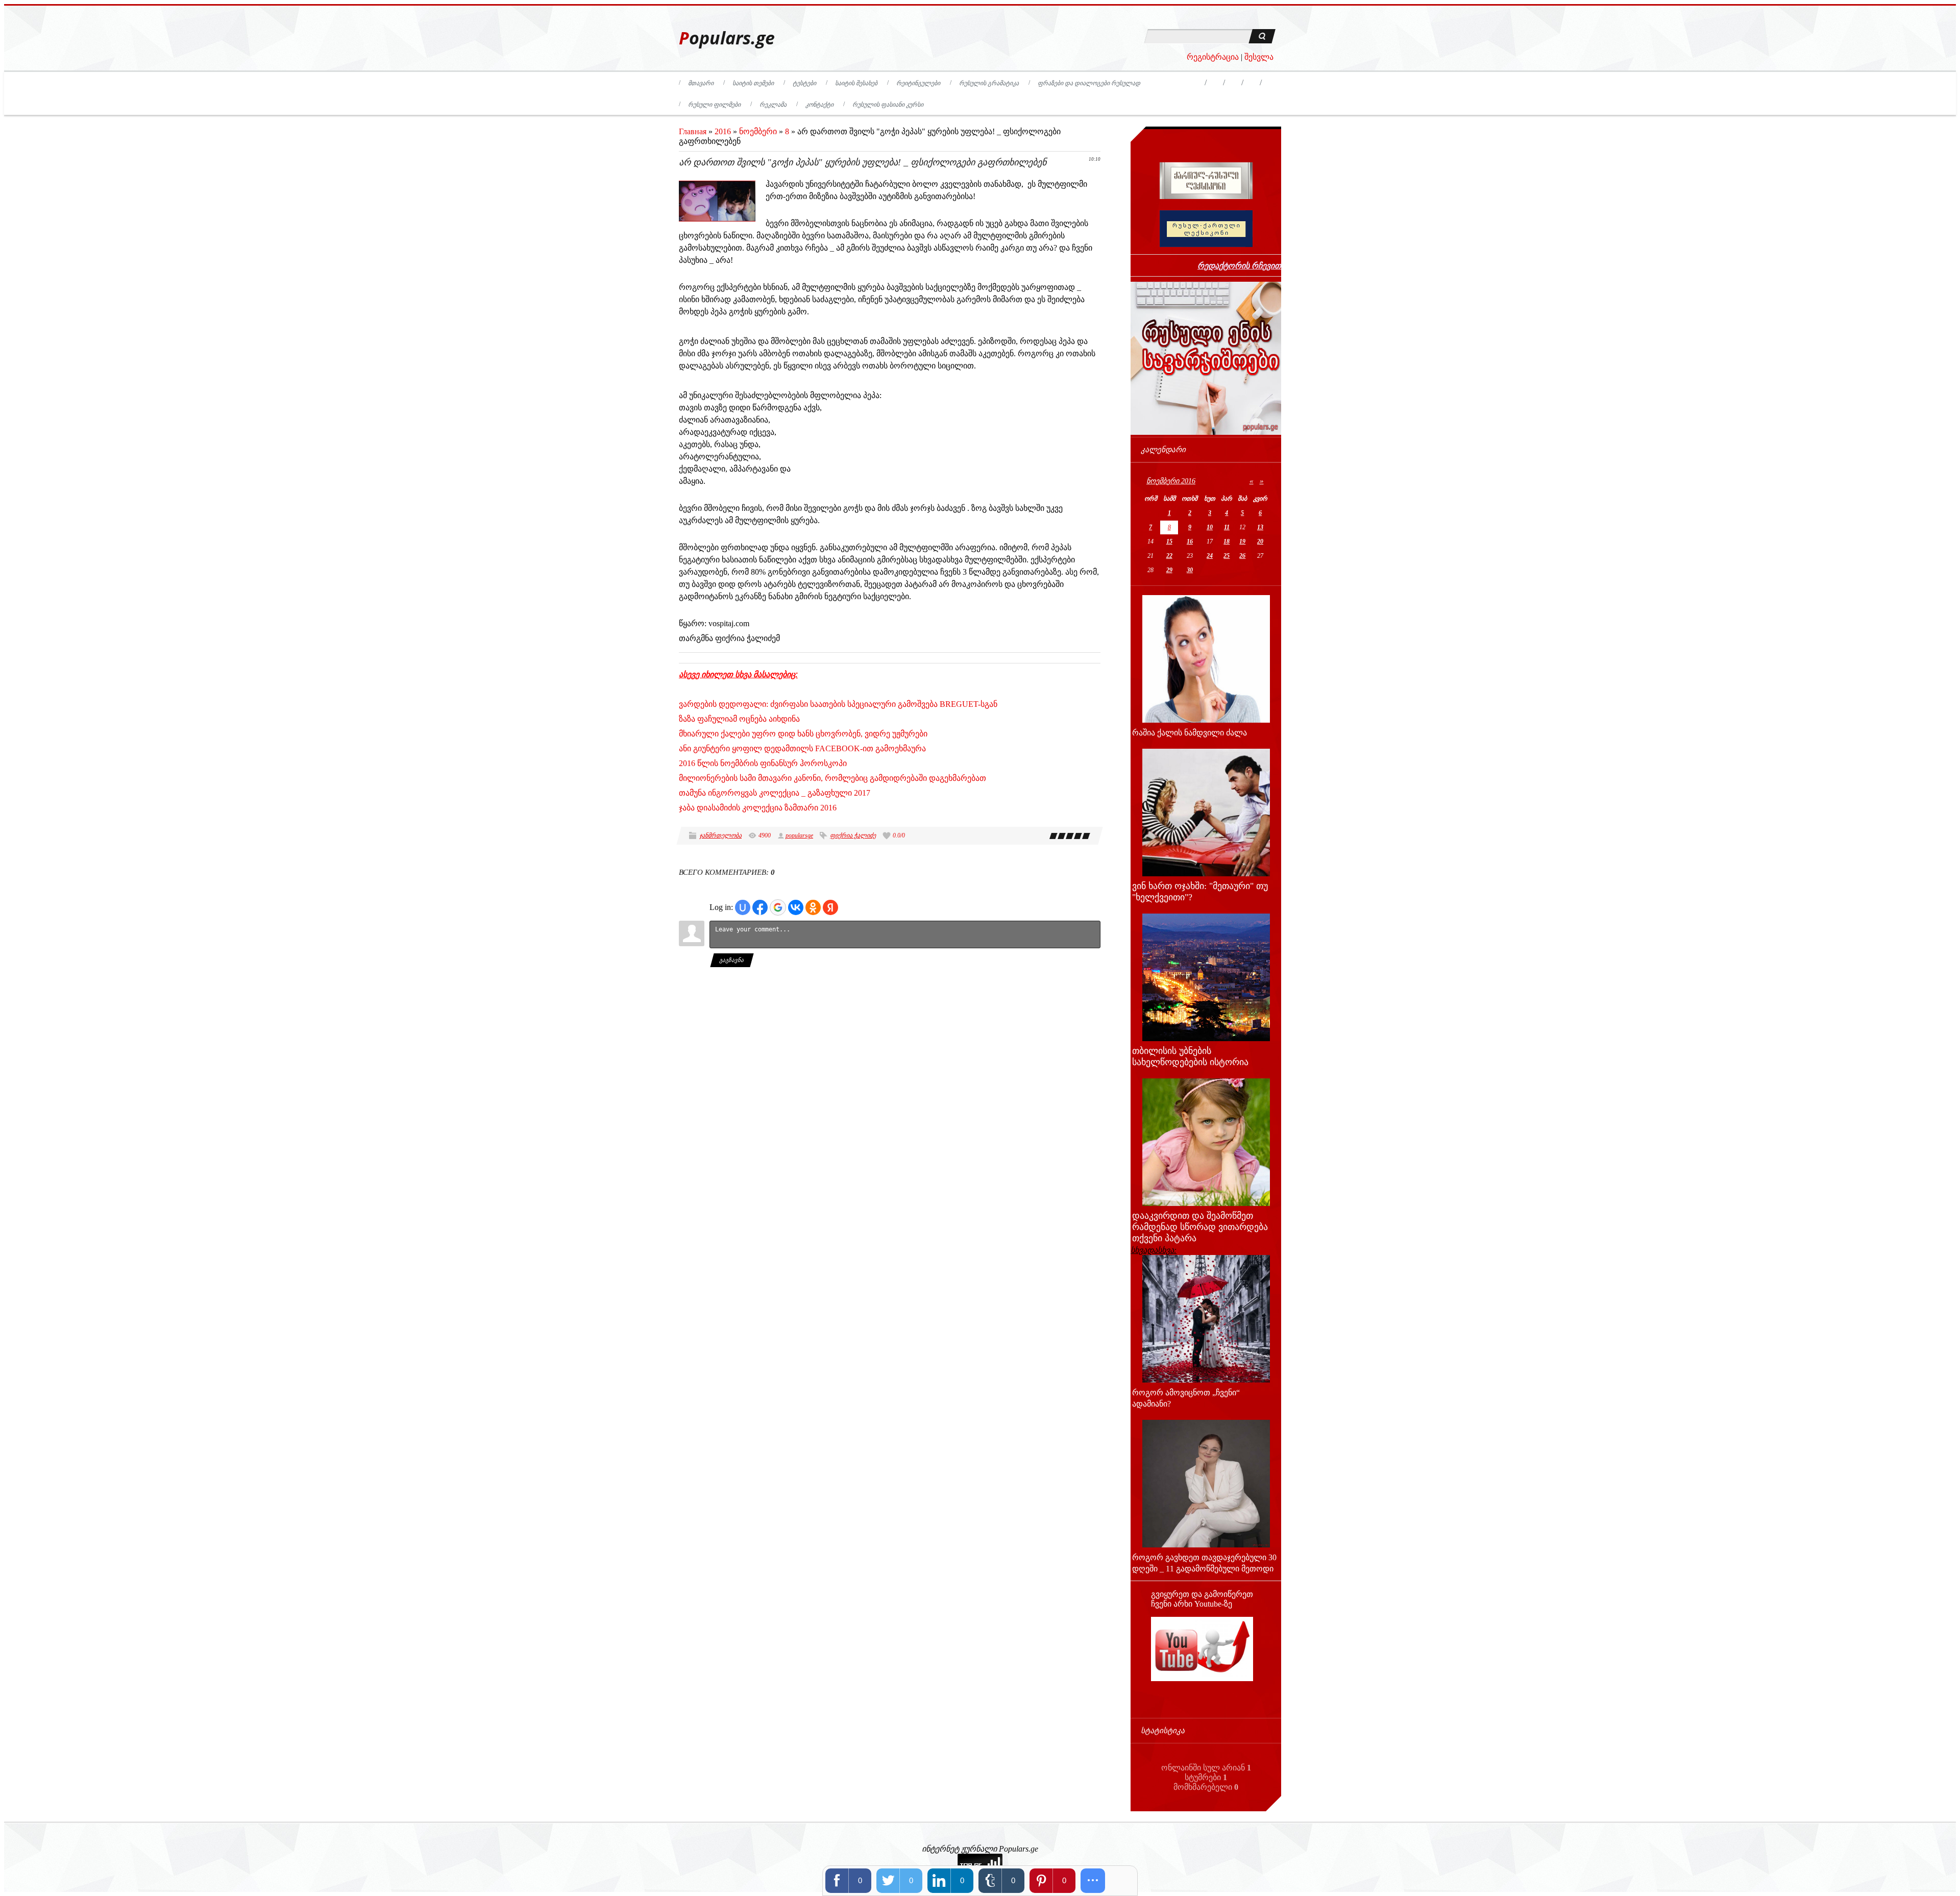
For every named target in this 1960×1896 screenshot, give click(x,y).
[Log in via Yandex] (830, 907)
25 (1227, 556)
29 (1169, 570)
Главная (693, 131)
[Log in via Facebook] (760, 907)
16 (1190, 541)
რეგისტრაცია (1213, 57)
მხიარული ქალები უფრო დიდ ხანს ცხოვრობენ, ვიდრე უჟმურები (803, 734)
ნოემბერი (758, 131)
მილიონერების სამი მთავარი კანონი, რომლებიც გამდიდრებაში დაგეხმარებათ (832, 778)
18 (1227, 541)
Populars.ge (727, 38)
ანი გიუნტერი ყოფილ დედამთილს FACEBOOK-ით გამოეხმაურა (802, 748)
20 (1260, 541)
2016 (723, 131)
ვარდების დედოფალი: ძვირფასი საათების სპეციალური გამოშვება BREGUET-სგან (838, 704)
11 (1227, 527)
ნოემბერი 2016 (1171, 481)
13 (1260, 527)
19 (1242, 541)
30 (1190, 570)
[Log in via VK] (796, 907)
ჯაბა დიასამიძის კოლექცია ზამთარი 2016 (758, 808)
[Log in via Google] (778, 907)
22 (1169, 556)
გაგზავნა (732, 960)
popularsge (799, 835)
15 (1169, 541)
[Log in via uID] (743, 907)
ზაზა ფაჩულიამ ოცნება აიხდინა (739, 719)
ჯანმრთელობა (720, 835)
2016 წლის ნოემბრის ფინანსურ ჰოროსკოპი (763, 763)
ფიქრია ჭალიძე (853, 835)
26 (1242, 556)
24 (1210, 556)
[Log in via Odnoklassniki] (813, 907)
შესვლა (1259, 57)
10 (1210, 527)
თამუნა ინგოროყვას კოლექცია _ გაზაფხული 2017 (775, 793)
